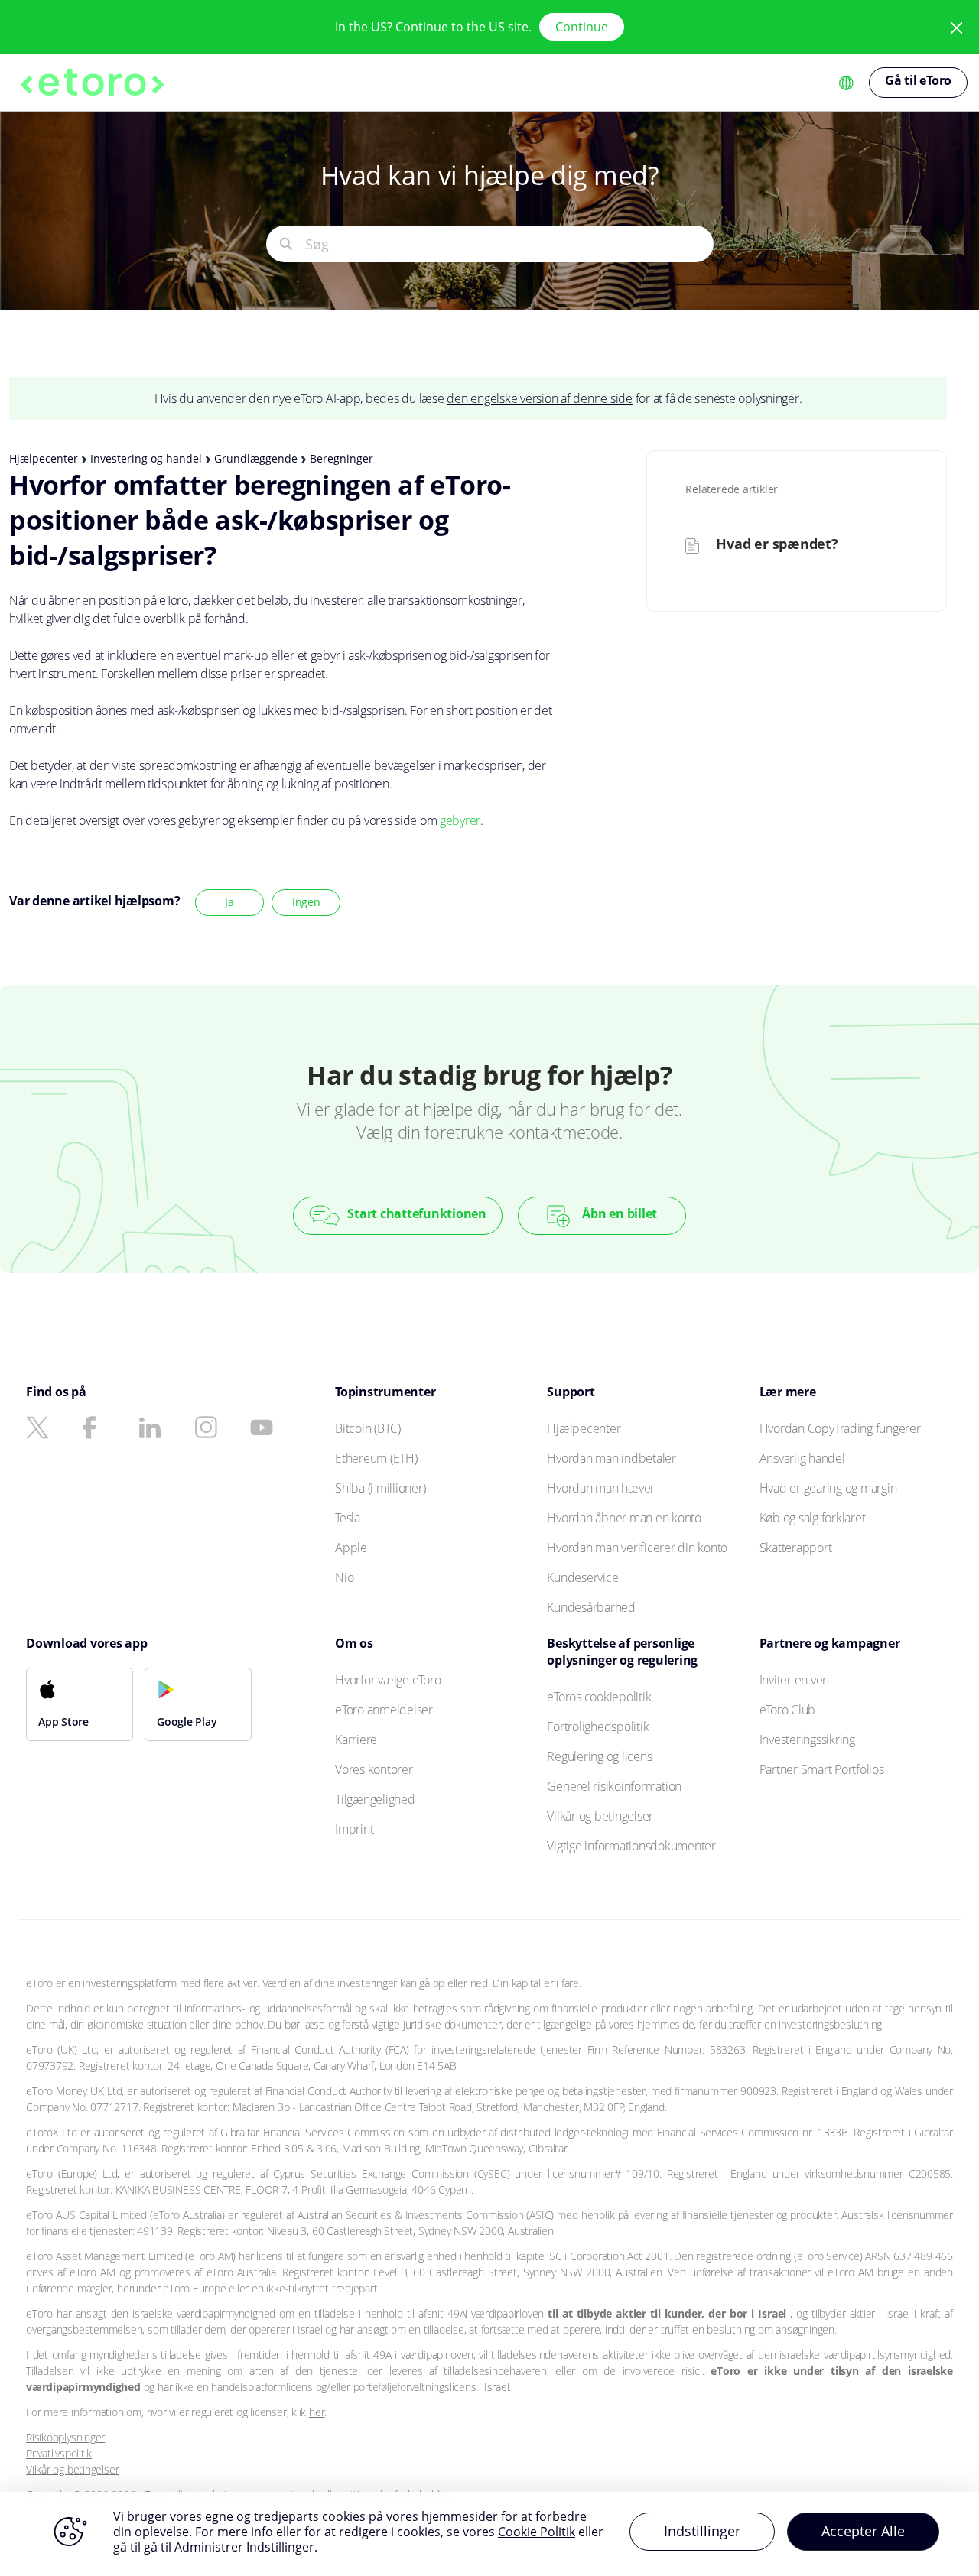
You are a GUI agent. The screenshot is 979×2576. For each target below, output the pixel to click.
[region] (489, 2534)
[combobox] (509, 244)
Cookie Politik (537, 2532)
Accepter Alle (863, 2531)
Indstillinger (702, 2531)
